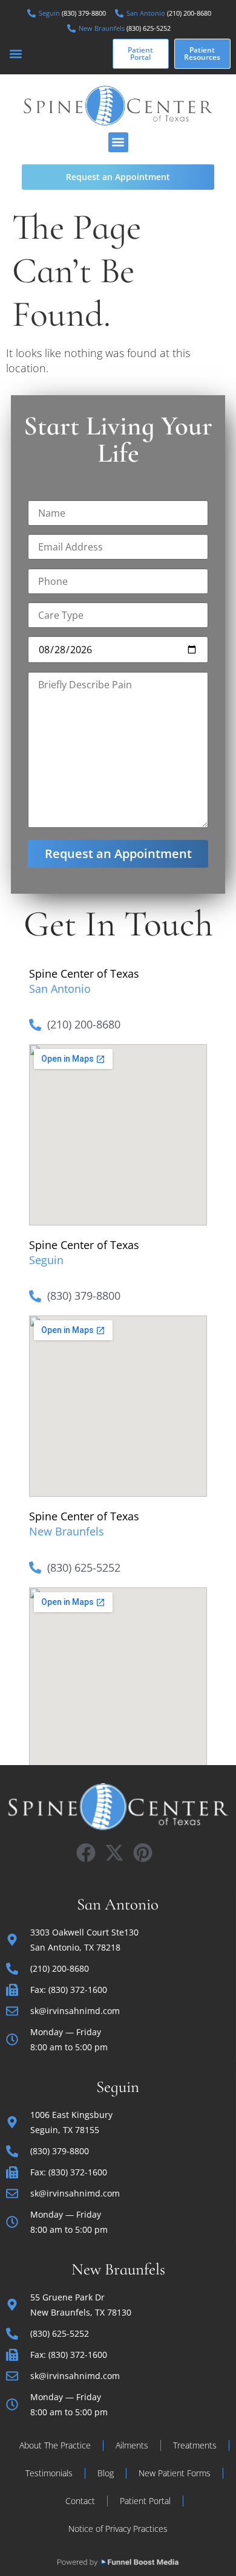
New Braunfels (67, 1531)
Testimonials (49, 2473)
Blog (106, 2473)
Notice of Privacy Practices (118, 2529)
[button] (16, 53)
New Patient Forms (175, 2473)
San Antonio (60, 989)
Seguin (46, 1260)
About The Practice (55, 2445)
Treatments (195, 2445)
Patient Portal (145, 2501)
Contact (80, 2501)
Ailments (132, 2445)
